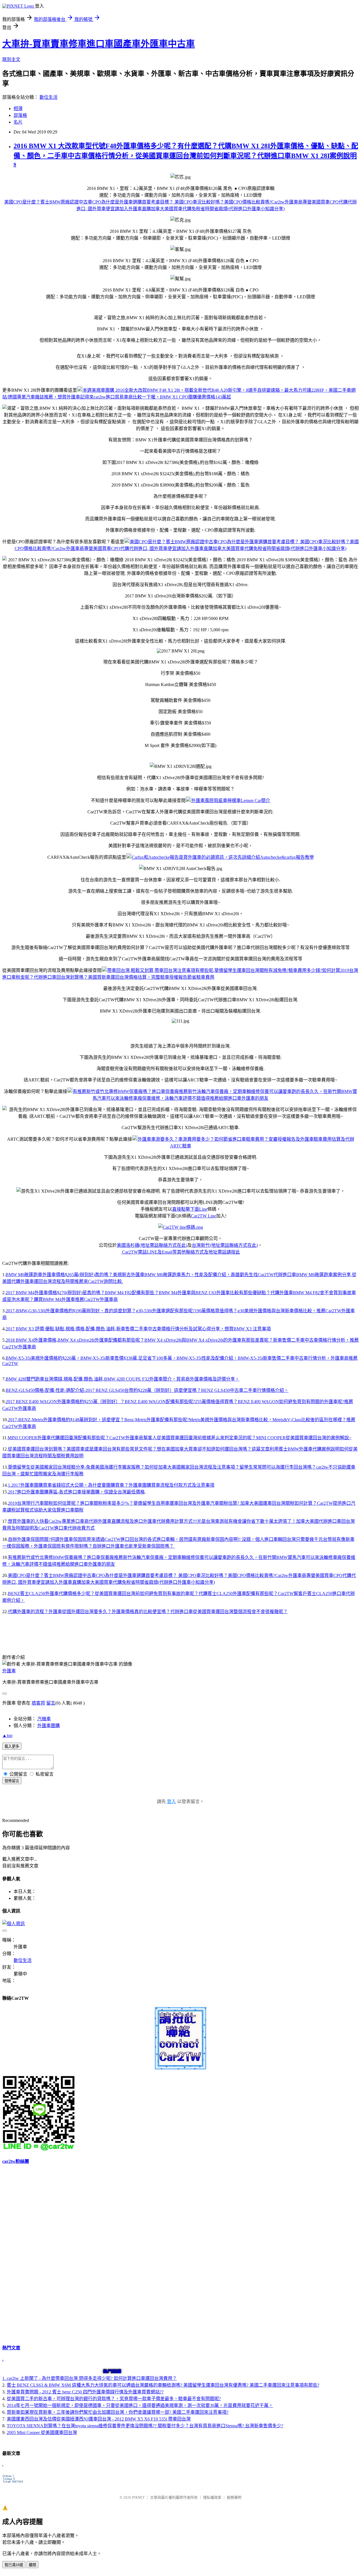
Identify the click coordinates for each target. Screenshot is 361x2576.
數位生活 (49, 97)
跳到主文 (11, 59)
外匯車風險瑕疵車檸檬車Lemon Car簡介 (231, 800)
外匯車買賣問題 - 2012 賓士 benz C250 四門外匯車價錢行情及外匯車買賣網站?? (85, 2392)
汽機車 (44, 1719)
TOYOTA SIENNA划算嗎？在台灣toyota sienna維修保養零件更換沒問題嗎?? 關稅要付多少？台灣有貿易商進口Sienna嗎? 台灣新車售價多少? (145, 2426)
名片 (18, 122)
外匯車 (9, 1671)
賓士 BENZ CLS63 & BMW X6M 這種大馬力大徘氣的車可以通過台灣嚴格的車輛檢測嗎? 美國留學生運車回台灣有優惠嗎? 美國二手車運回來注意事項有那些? (163, 2385)
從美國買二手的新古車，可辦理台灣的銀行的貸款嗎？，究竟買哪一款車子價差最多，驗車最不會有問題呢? (114, 2399)
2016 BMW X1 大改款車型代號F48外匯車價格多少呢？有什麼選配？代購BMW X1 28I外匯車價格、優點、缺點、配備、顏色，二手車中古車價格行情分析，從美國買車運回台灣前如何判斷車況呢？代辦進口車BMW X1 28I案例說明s (186, 155)
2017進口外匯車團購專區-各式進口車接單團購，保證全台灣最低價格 (76, 1492)
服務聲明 (234, 2497)
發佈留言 (12, 1781)
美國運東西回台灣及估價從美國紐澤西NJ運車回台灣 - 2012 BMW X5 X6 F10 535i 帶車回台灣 (99, 2419)
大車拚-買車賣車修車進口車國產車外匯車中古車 (99, 44)
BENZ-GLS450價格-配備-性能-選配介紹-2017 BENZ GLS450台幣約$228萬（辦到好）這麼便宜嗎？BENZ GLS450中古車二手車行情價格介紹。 (147, 1390)
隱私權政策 (212, 2497)
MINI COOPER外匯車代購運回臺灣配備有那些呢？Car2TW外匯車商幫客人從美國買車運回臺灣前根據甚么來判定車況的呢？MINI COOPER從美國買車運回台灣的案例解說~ (180, 1438)
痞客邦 (38, 1703)
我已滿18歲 (14, 2565)
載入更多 (12, 1746)
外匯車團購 (49, 1726)
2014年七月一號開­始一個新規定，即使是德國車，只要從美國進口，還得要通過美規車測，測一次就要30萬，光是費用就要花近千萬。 (140, 2405)
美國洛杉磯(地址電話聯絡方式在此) (152, 1245)
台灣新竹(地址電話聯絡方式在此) (225, 1245)
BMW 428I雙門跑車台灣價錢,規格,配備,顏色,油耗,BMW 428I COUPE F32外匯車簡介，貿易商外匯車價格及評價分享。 (123, 1379)
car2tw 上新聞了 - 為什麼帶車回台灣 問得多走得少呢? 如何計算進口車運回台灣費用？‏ (92, 2378)
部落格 (20, 115)
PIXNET (138, 2497)
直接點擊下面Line (190, 1209)
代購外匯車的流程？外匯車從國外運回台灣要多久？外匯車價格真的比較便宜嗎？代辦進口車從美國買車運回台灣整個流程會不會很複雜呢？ (148, 1612)
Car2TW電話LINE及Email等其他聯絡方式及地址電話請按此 (180, 1252)
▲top (7, 1735)
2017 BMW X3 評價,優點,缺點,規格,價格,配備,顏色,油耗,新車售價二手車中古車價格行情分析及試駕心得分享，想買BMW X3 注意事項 (138, 1329)
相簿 (18, 109)
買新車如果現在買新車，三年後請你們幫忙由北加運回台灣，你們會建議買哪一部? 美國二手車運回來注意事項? (118, 2412)
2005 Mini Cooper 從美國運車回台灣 (42, 2432)
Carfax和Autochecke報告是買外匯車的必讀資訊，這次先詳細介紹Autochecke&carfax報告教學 (223, 857)
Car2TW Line (203, 1216)
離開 (32, 2565)
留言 (51, 1703)
